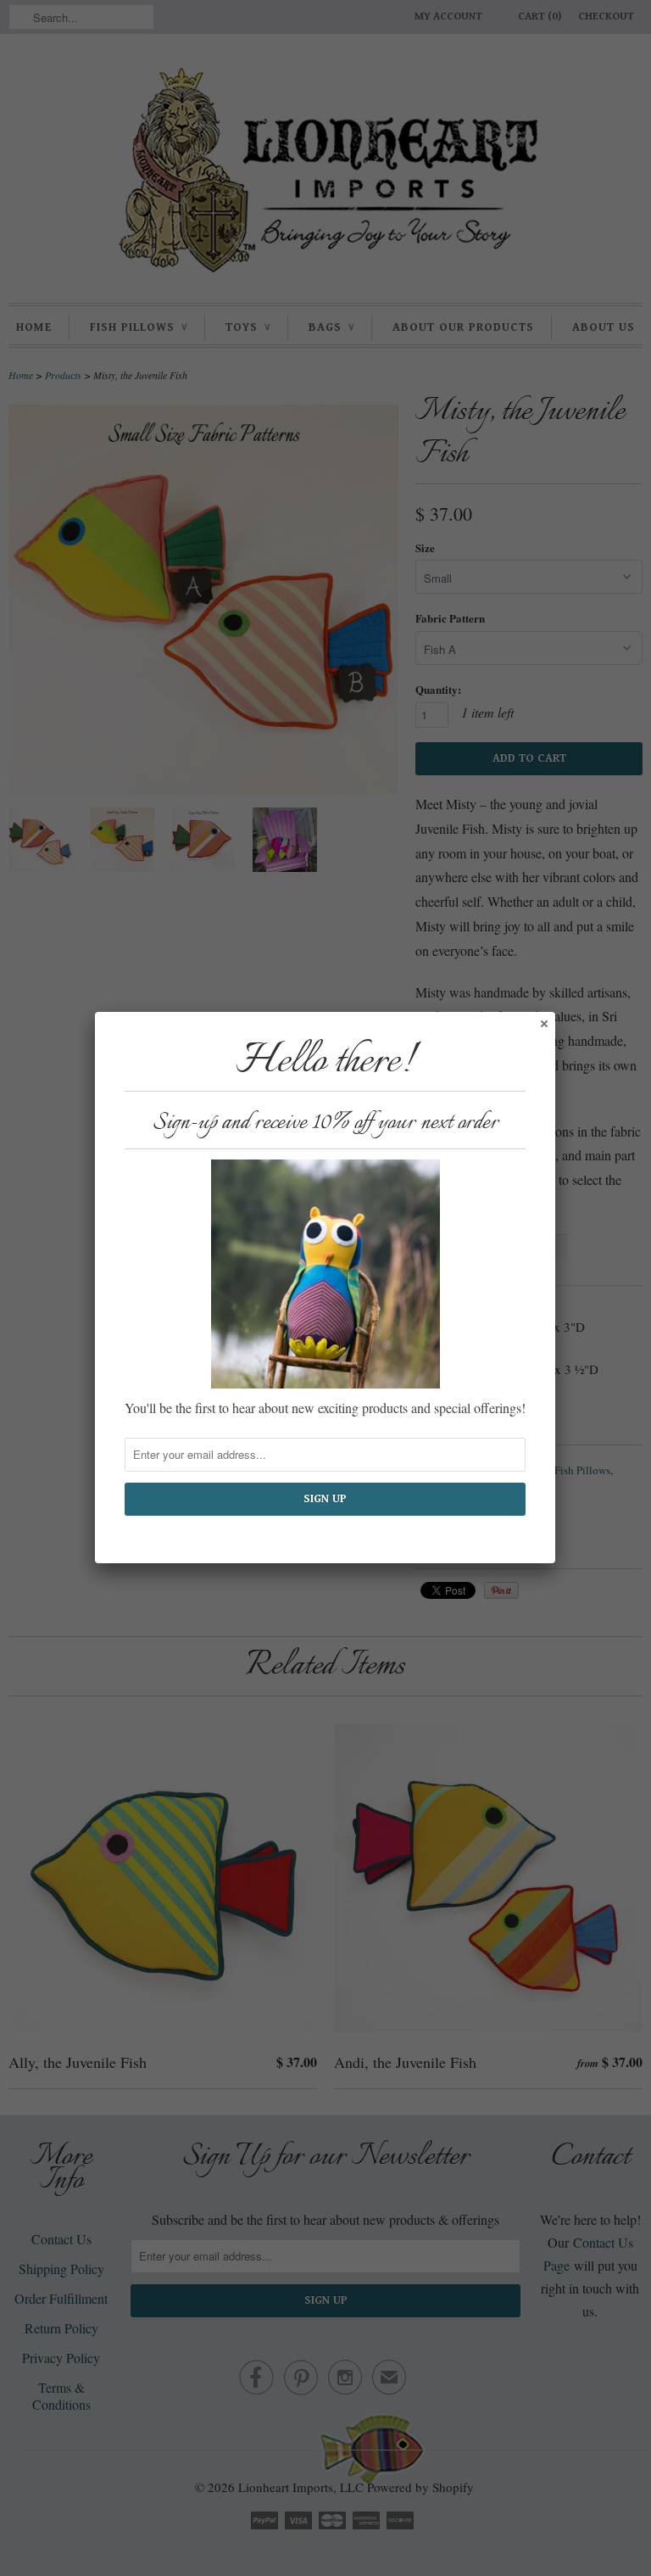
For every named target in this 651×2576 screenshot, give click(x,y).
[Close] (543, 1023)
